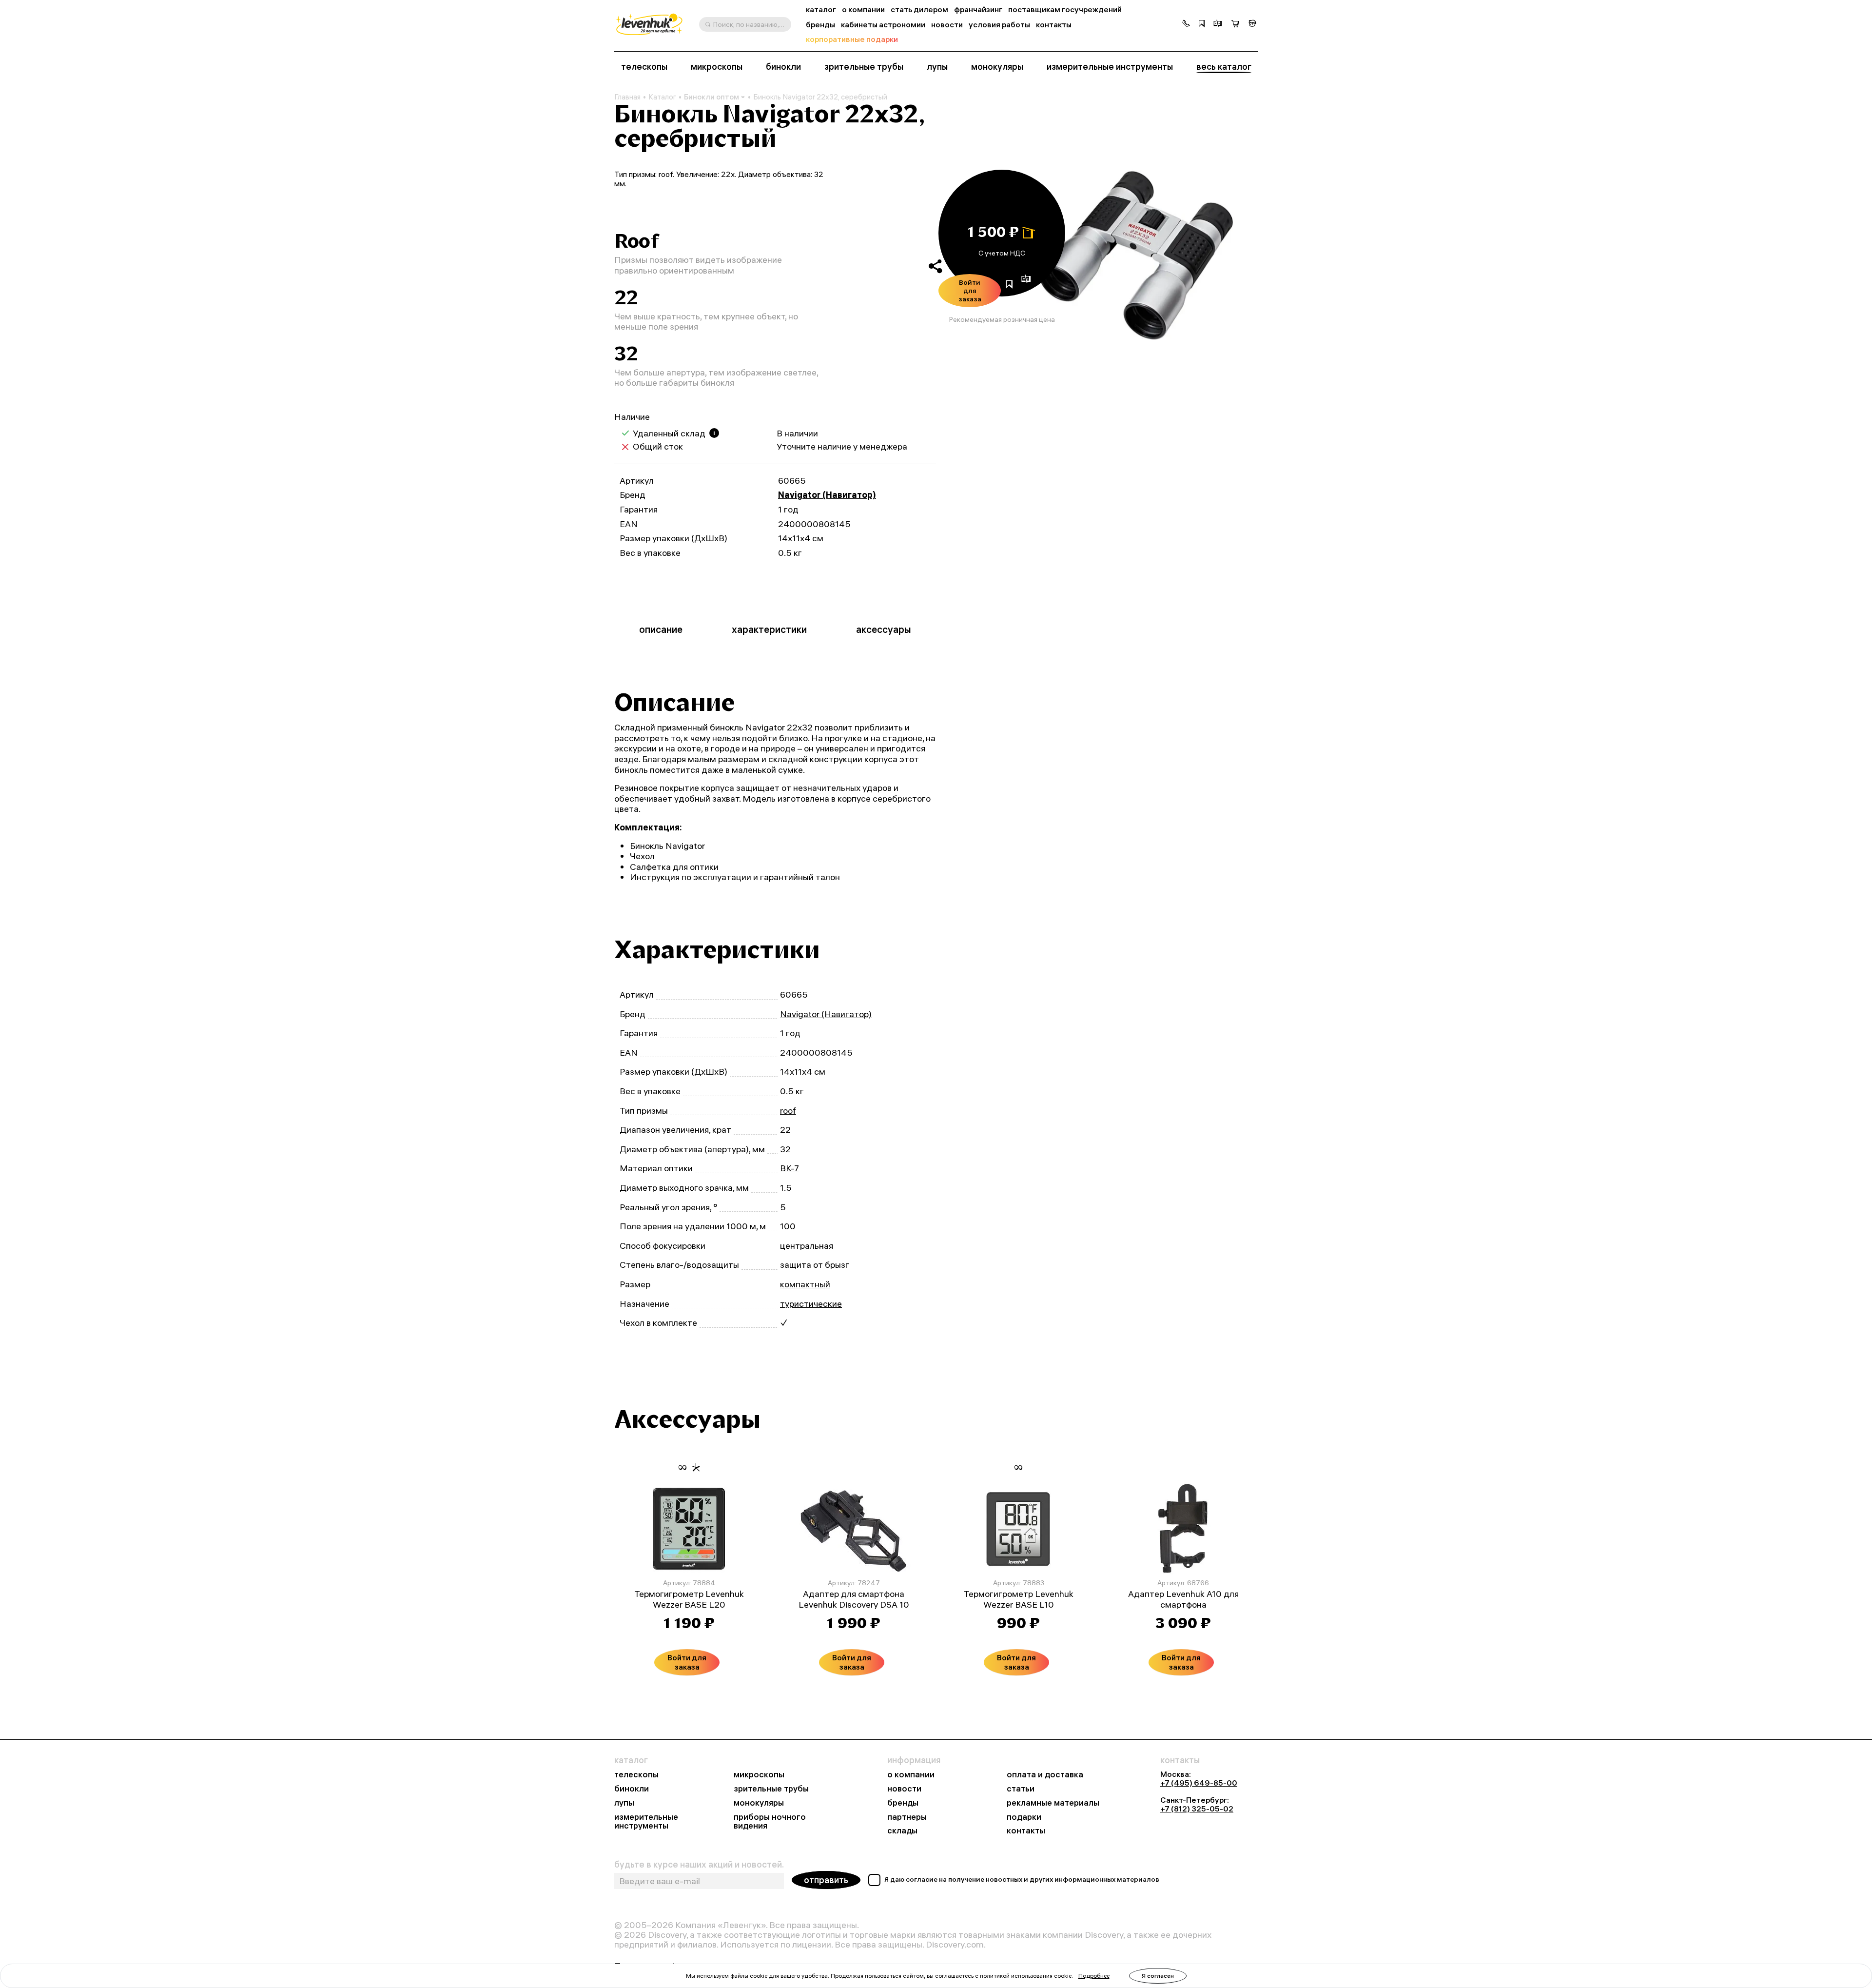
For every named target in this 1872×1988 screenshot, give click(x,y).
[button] (1186, 24)
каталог (821, 10)
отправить (826, 1880)
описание (661, 629)
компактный (805, 1284)
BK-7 (790, 1168)
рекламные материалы (1053, 1803)
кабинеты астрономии (883, 25)
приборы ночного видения (770, 1822)
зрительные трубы (864, 67)
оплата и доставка (1045, 1775)
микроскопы (717, 67)
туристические (811, 1304)
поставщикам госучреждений (1065, 10)
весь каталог (1224, 67)
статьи (1021, 1789)
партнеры (907, 1817)
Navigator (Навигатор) (827, 495)
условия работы (999, 25)
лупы (937, 67)
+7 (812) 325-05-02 (1197, 1809)
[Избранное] (1202, 24)
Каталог (662, 97)
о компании (863, 10)
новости (947, 25)
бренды (820, 25)
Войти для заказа (970, 291)
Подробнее (1094, 1976)
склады (902, 1831)
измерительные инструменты (1110, 67)
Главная (627, 97)
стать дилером (919, 10)
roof (788, 1111)
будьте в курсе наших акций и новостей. (699, 1865)
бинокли (783, 67)
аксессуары (884, 629)
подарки (1024, 1817)
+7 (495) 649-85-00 (1199, 1783)
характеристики (769, 629)
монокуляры (997, 67)
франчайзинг (978, 10)
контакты (1054, 25)
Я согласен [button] (1158, 1976)
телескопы (644, 67)
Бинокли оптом (712, 97)
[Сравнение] (1218, 24)
